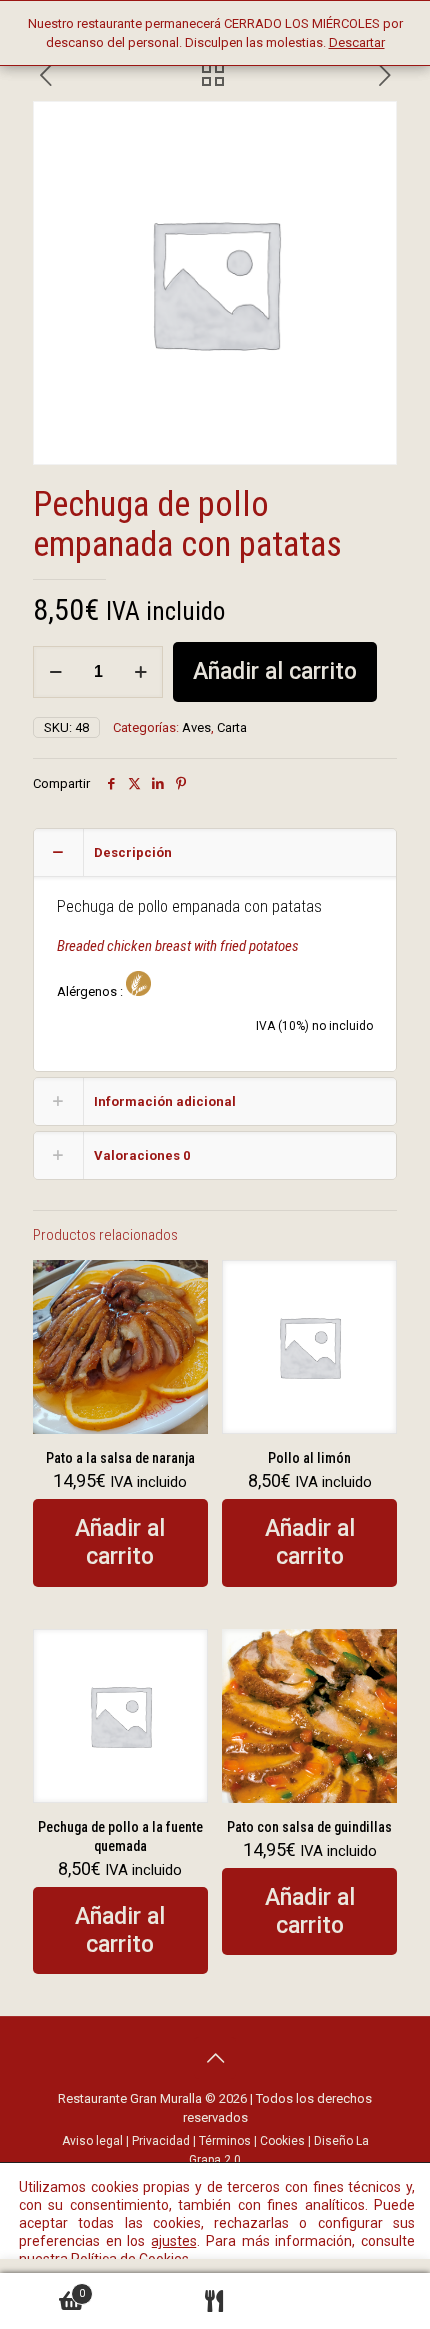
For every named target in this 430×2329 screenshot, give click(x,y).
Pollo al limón (309, 1458)
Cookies (282, 2141)
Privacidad (161, 2141)
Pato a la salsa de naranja (120, 1458)
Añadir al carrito (275, 671)
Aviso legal (92, 2141)
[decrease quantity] (55, 672)
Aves (196, 727)
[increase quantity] (140, 672)
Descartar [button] (357, 42)
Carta (232, 727)
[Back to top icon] (215, 2058)
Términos (225, 2141)
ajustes (174, 2241)
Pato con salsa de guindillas (309, 1827)
